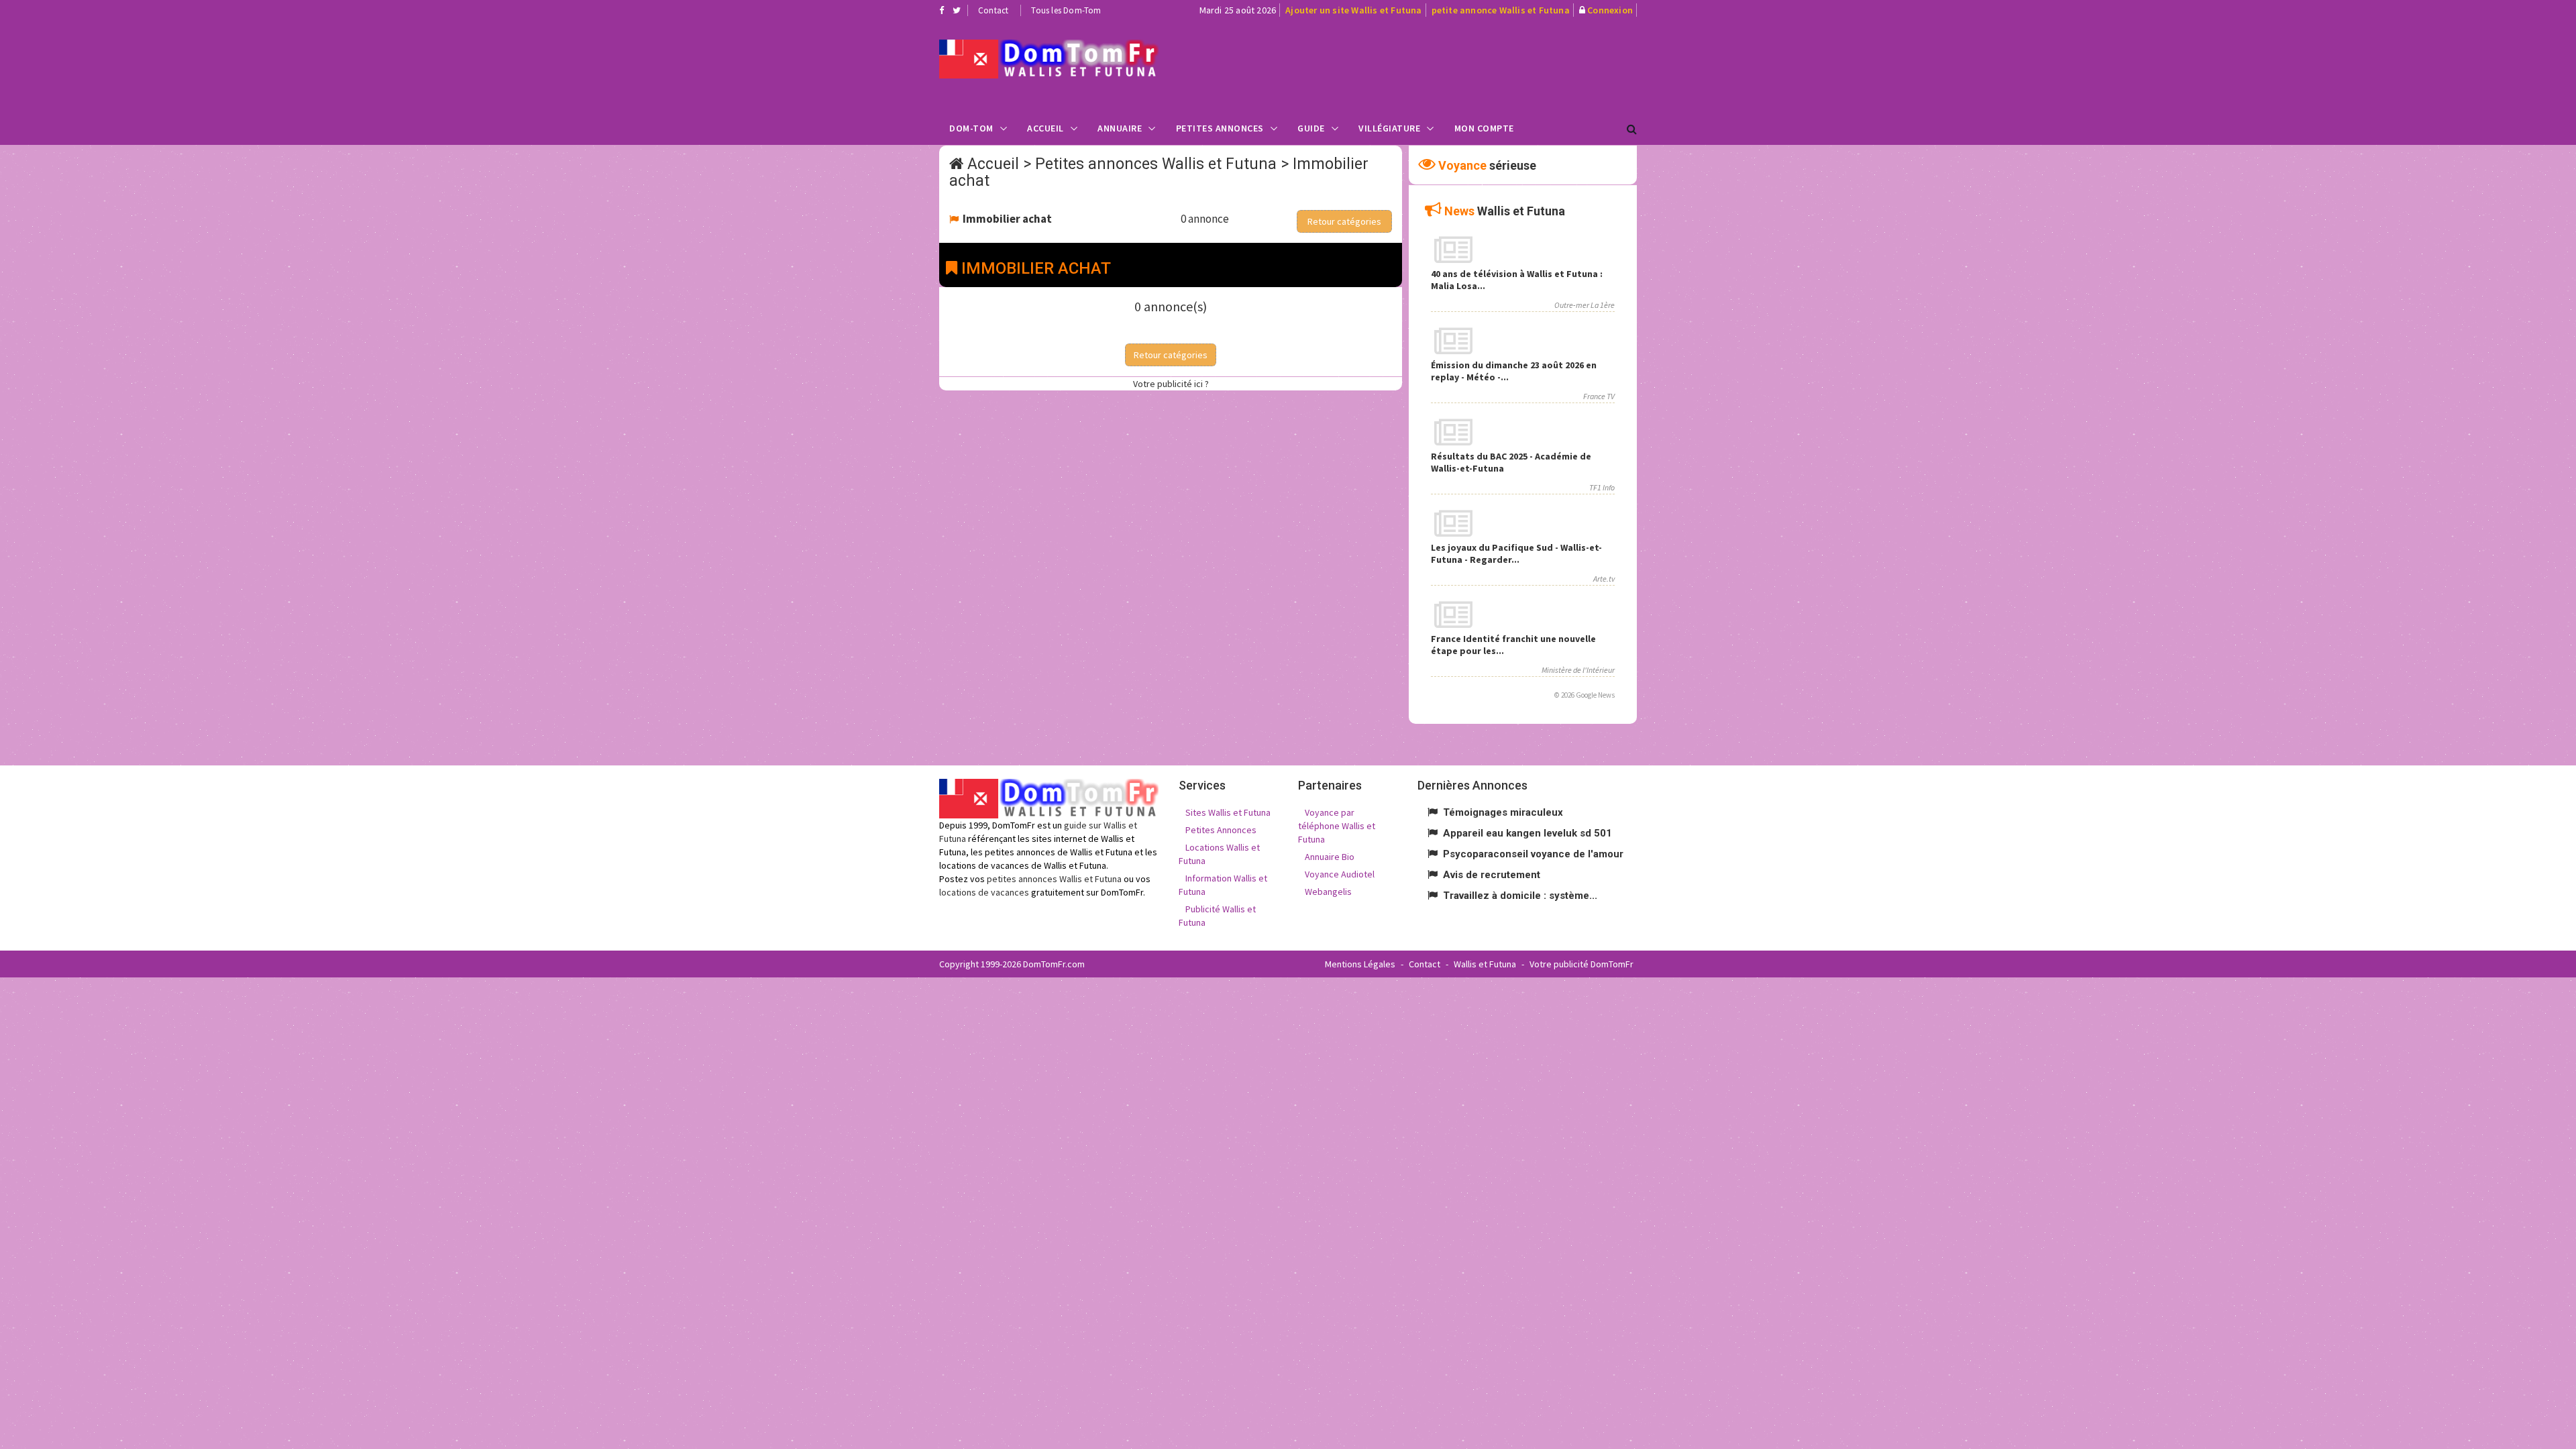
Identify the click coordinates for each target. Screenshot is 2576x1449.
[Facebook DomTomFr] (942, 10)
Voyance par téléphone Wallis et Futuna (1337, 826)
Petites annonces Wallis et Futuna (1156, 164)
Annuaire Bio (1330, 857)
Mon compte (1484, 128)
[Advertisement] (1423, 64)
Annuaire (1120, 128)
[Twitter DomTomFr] (957, 10)
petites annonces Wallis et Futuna (1054, 879)
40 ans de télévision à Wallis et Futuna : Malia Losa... (1517, 280)
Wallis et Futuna (1485, 964)
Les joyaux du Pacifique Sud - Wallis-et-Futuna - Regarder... (1516, 553)
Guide (1311, 128)
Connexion (1610, 10)
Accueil (1045, 128)
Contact (993, 10)
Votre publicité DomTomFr (1581, 964)
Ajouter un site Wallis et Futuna (1353, 10)
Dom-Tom (971, 128)
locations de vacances (984, 892)
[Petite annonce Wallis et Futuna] (1049, 59)
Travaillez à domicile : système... (1520, 896)
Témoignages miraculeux (1503, 812)
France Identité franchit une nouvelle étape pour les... (1513, 645)
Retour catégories (1344, 221)
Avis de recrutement (1492, 875)
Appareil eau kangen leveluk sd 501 (1527, 833)
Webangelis (1328, 892)
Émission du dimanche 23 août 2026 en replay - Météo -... (1514, 371)
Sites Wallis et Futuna (1228, 812)
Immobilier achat (1007, 219)
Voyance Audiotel (1340, 874)
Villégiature (1389, 128)
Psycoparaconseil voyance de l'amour (1533, 854)
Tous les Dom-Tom (1066, 10)
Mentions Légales (1360, 964)
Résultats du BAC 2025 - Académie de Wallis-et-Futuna (1511, 462)
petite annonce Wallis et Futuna (1501, 10)
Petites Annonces (1220, 128)
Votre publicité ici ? (1171, 384)
